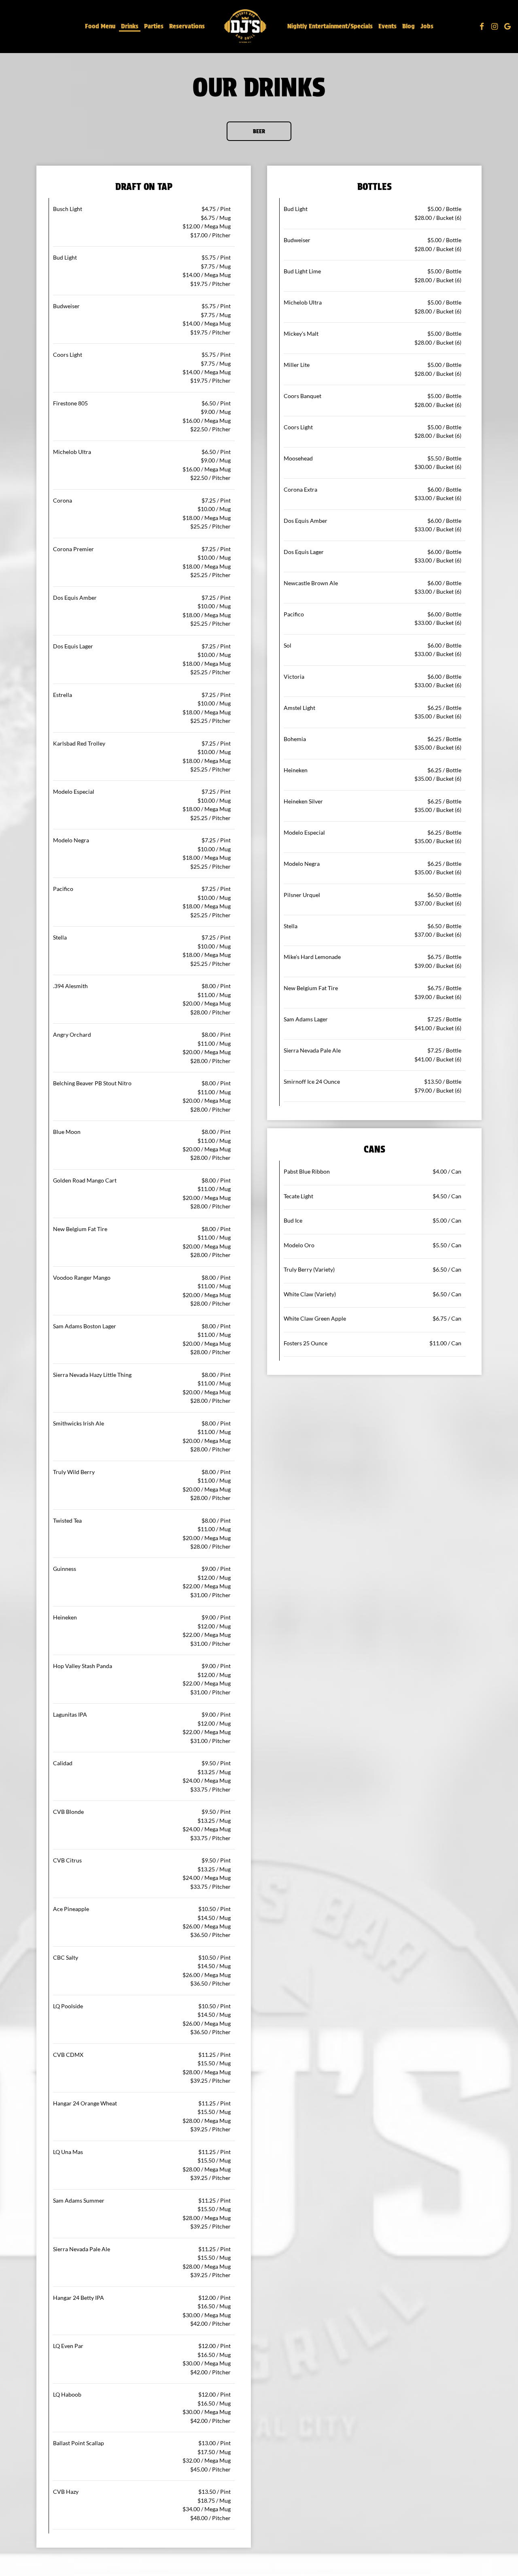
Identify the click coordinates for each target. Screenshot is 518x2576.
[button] (259, 131)
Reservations (187, 26)
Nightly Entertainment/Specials (330, 26)
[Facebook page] (482, 26)
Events (387, 26)
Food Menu (100, 26)
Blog (409, 26)
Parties (154, 26)
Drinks (130, 26)
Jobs (427, 26)
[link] (246, 26)
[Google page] (507, 26)
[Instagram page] (495, 26)
